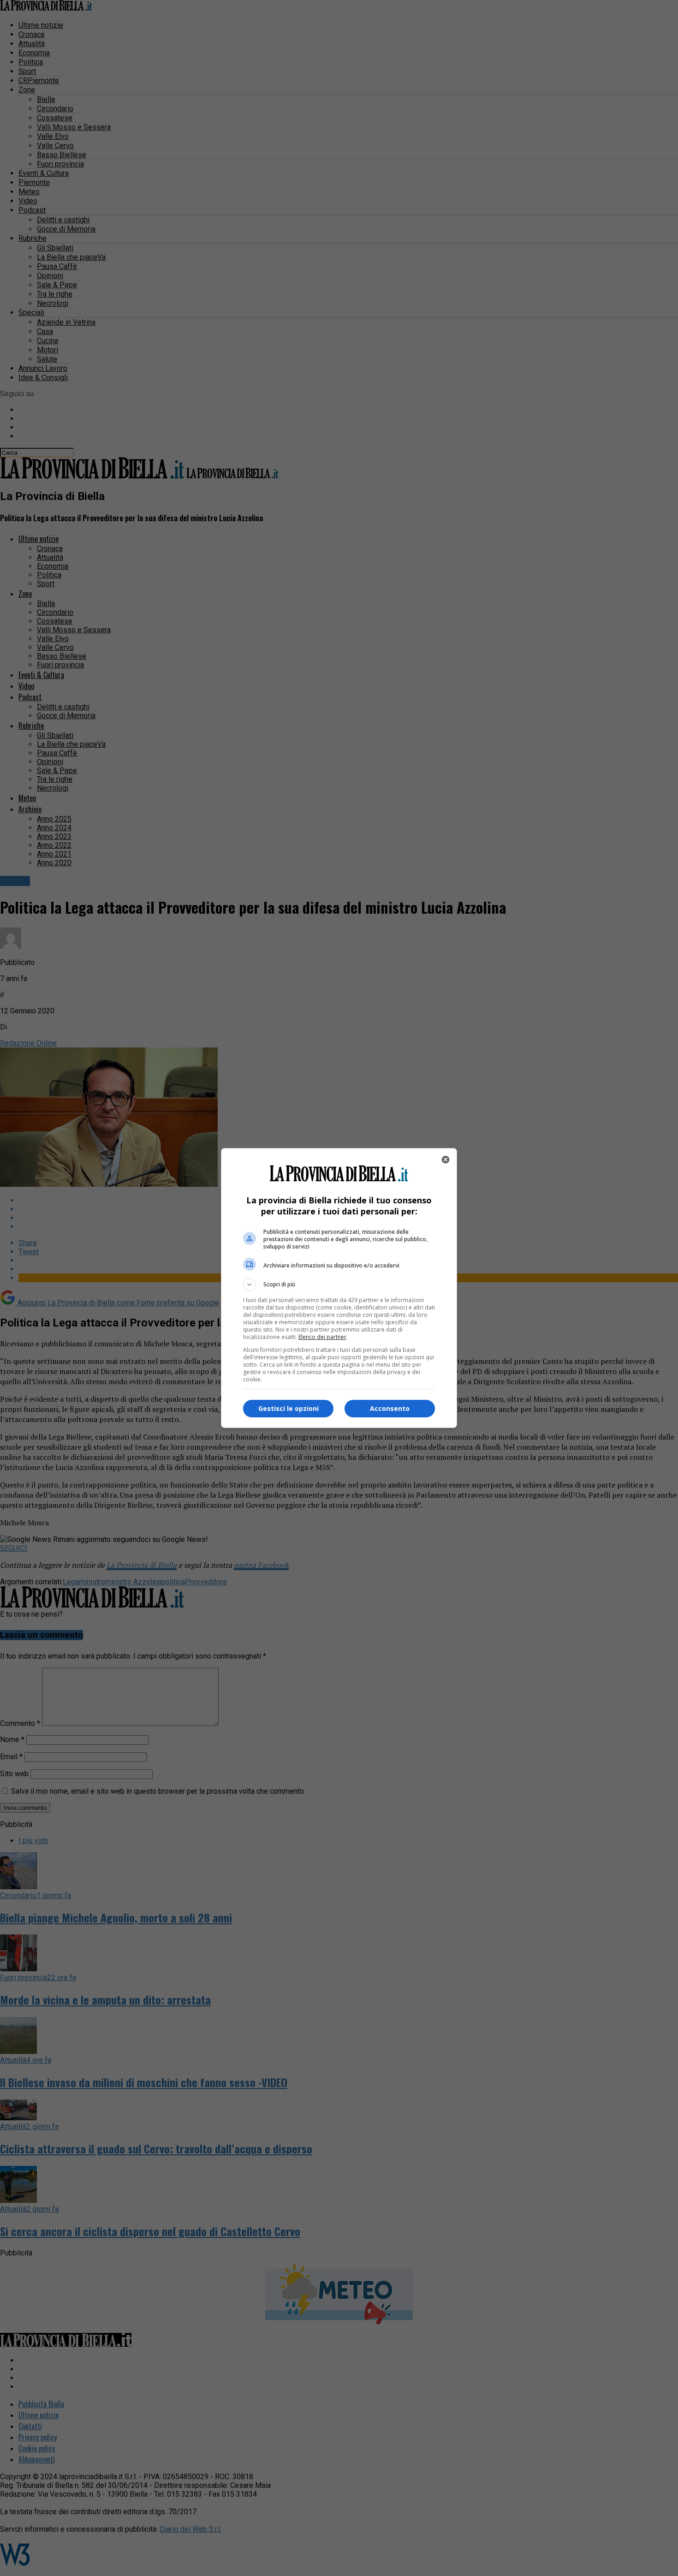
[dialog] (339, 1288)
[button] (339, 1285)
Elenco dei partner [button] (322, 1337)
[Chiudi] (446, 1160)
